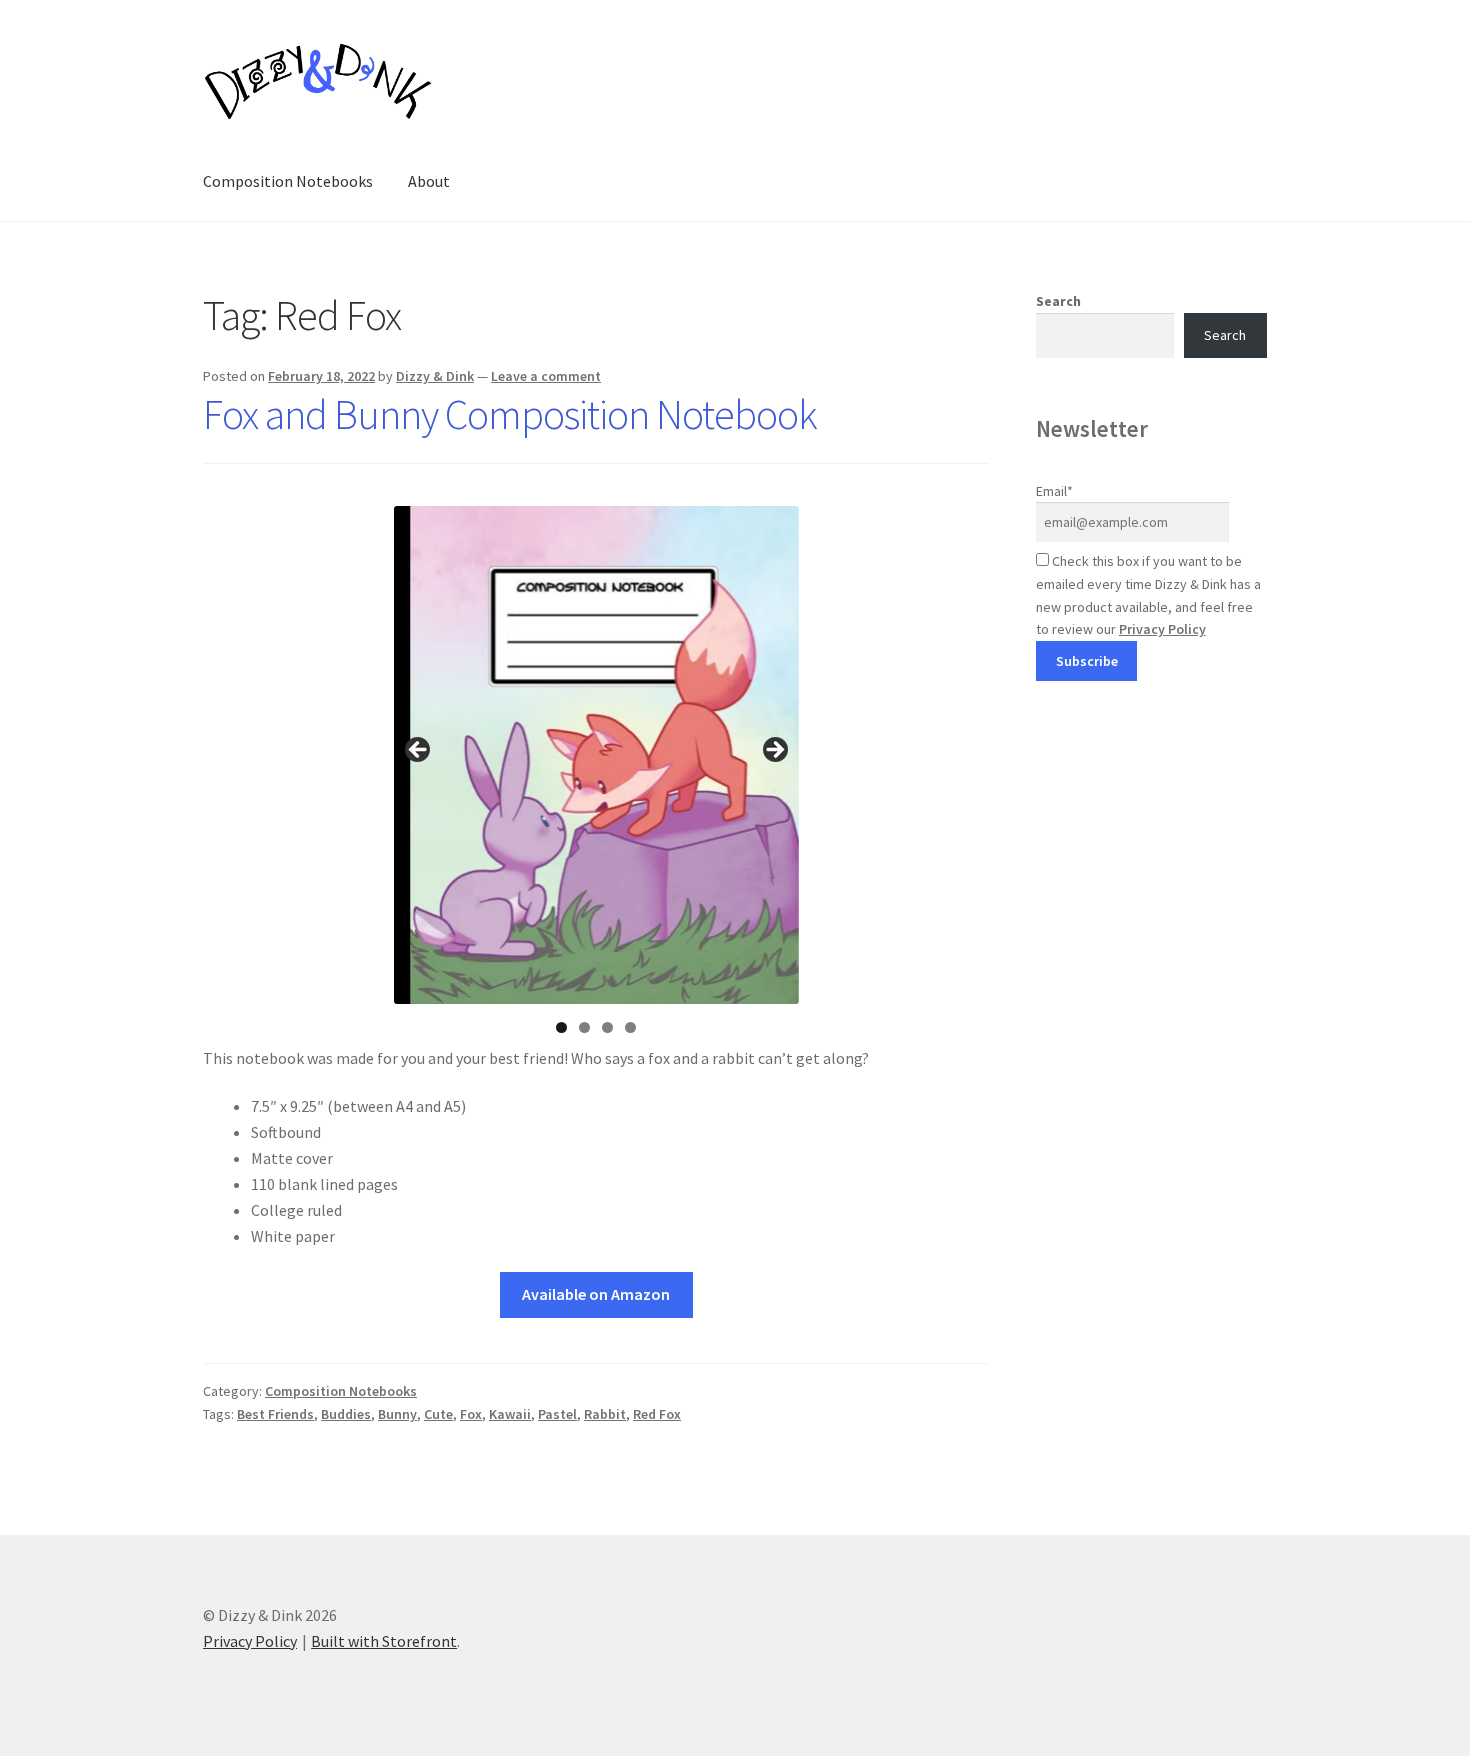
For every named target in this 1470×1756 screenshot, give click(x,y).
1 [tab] (561, 1027)
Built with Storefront (384, 1641)
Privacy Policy (1162, 629)
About (429, 181)
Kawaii (510, 1414)
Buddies (346, 1414)
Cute (438, 1414)
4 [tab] (630, 1027)
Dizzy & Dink (435, 376)
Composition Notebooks (288, 181)
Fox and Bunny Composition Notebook (510, 414)
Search (1058, 301)
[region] (596, 756)
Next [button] (774, 751)
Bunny (397, 1414)
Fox (471, 1414)
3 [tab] (607, 1027)
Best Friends (275, 1414)
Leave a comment (546, 376)
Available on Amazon (596, 1294)
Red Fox (657, 1414)
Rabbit (605, 1414)
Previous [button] (419, 751)
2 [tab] (584, 1027)
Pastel (557, 1414)
